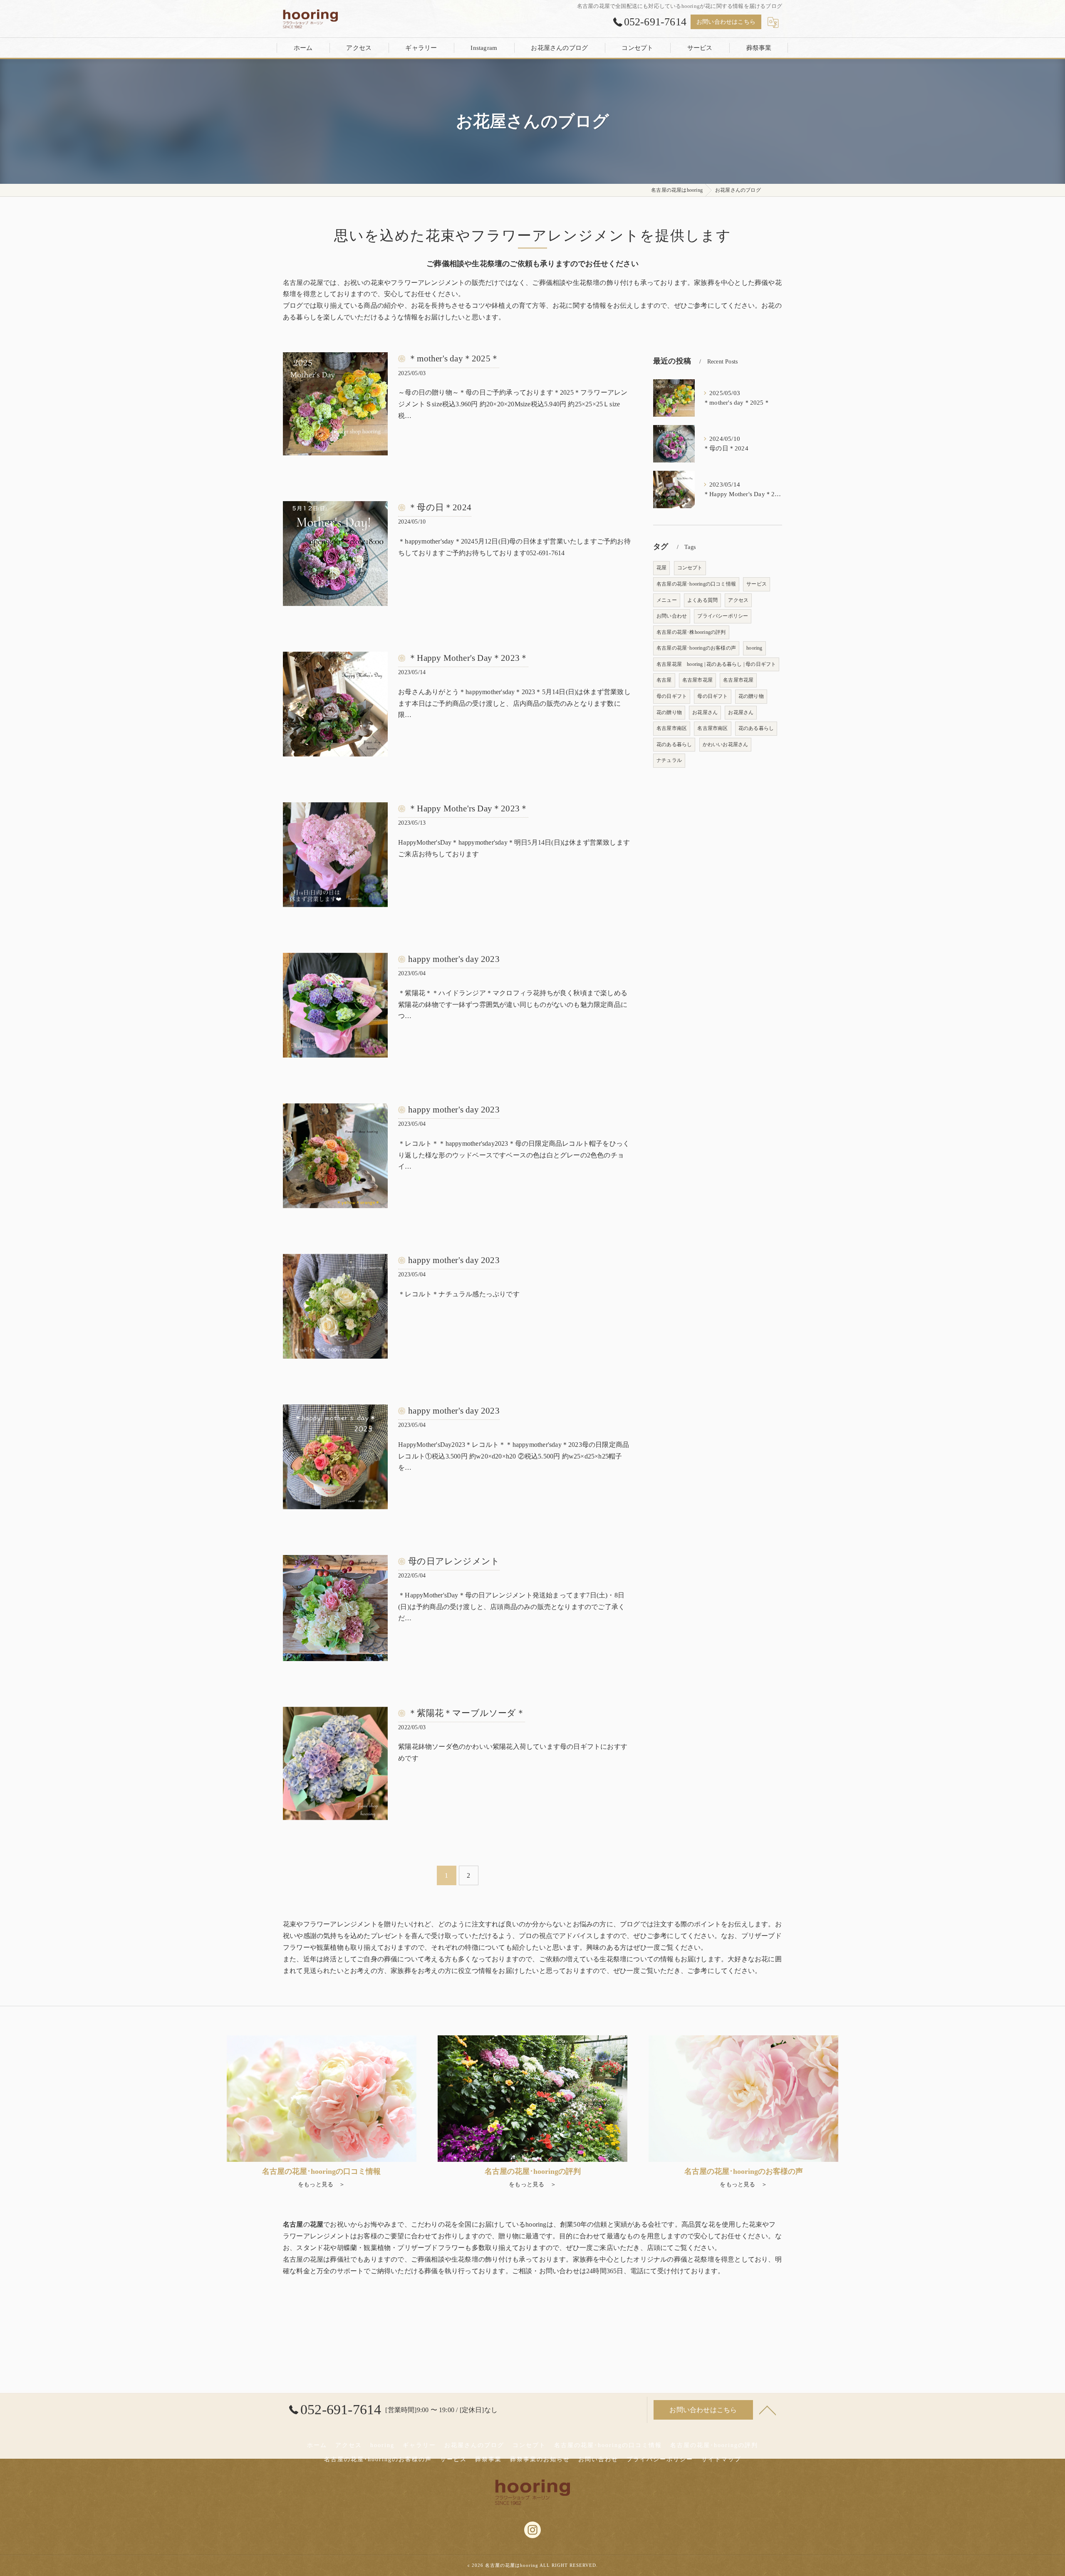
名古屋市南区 (672, 728)
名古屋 (664, 680)
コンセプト (690, 568)
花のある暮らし (756, 728)
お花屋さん (705, 712)
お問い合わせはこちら (726, 22)
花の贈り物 (751, 696)
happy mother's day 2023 (454, 959)
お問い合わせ (672, 616)
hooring (754, 648)
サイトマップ (721, 2459)
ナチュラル (669, 760)
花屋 (661, 568)
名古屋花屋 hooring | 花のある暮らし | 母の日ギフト (716, 664)
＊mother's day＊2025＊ (454, 358)
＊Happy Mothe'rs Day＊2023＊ (468, 808)
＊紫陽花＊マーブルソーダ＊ (467, 1713)
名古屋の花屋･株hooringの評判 (691, 632)
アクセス (738, 600)
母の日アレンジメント (454, 1561)
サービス (757, 584)
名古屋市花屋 (697, 680)
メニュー (667, 600)
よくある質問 (702, 600)
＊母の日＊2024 (440, 507)
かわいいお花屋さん (726, 744)
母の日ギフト (672, 696)
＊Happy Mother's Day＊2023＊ (468, 658)
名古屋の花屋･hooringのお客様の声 (696, 648)
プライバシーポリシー (723, 616)
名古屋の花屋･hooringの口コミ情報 (696, 584)
